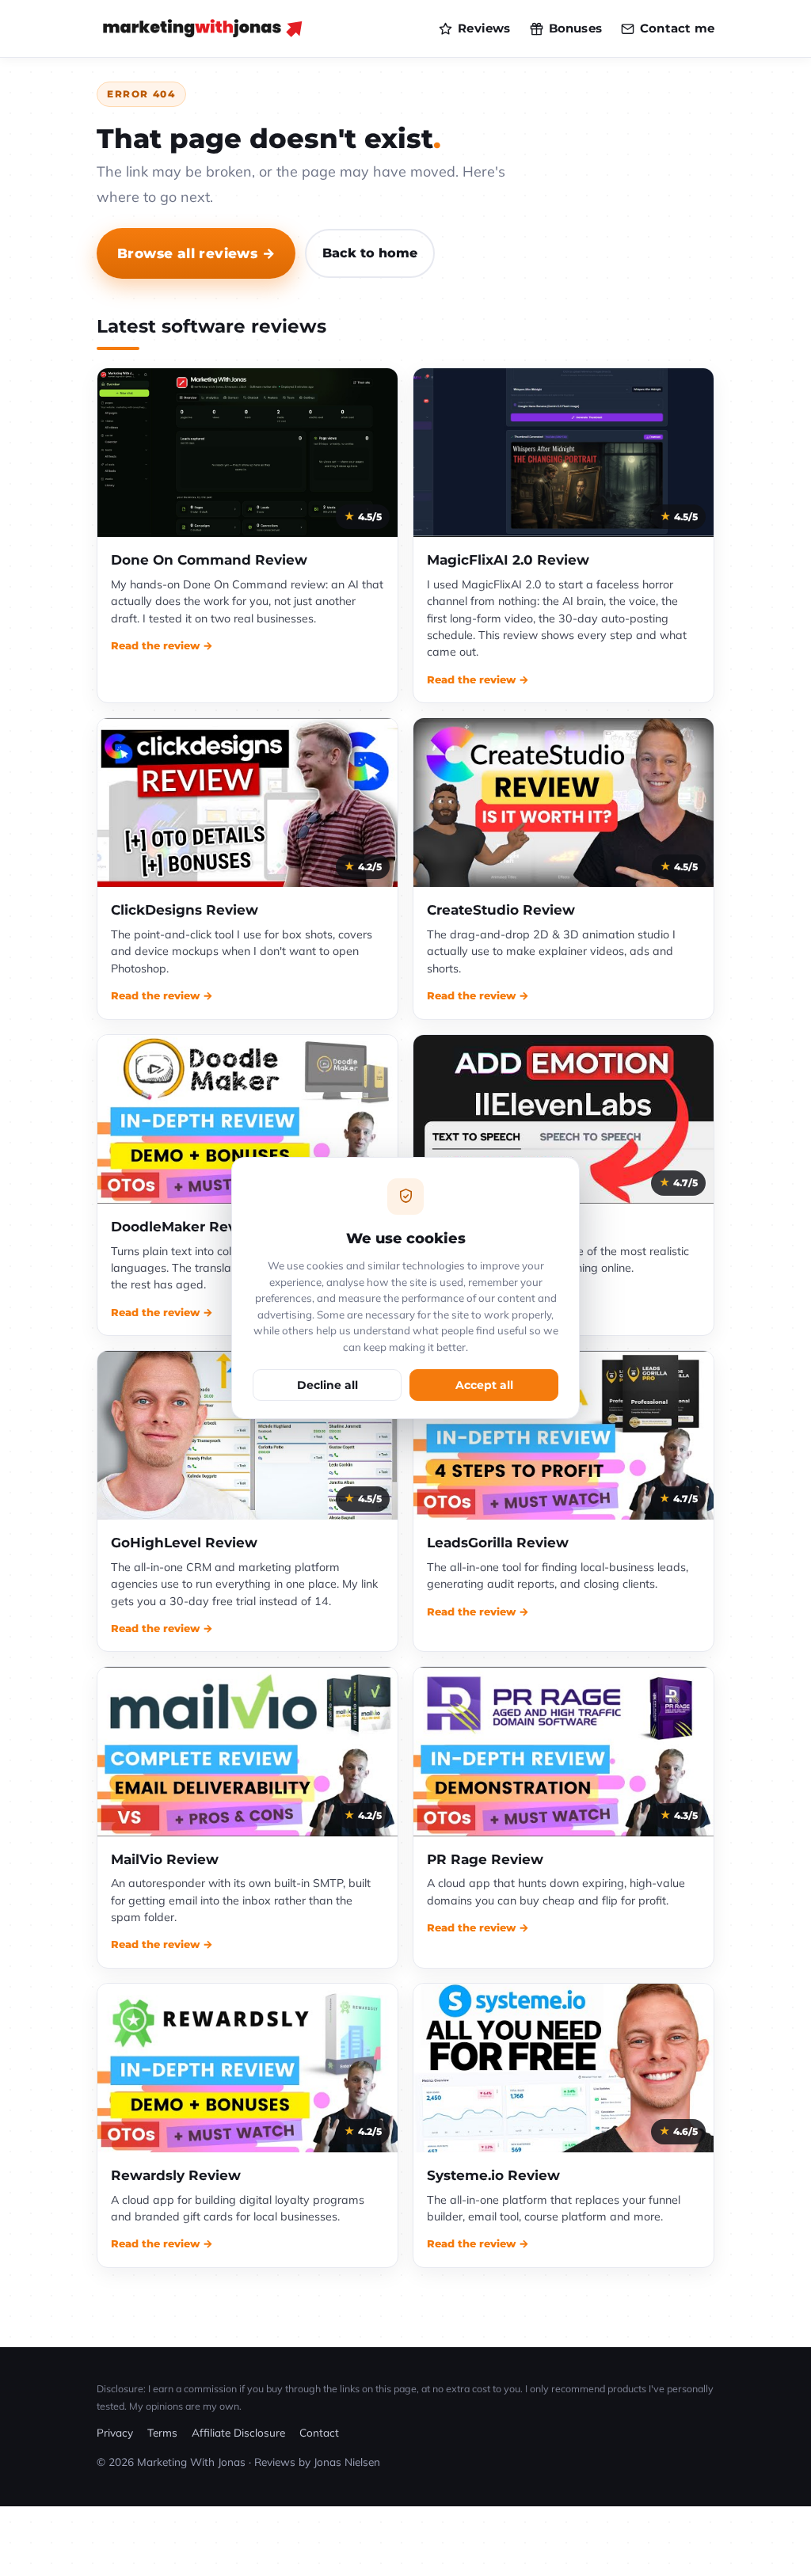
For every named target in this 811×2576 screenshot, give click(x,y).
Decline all (327, 1385)
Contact (319, 2432)
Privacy (115, 2432)
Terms (162, 2432)
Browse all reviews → (196, 253)
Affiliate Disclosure (238, 2432)
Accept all (484, 1385)
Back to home (370, 253)
